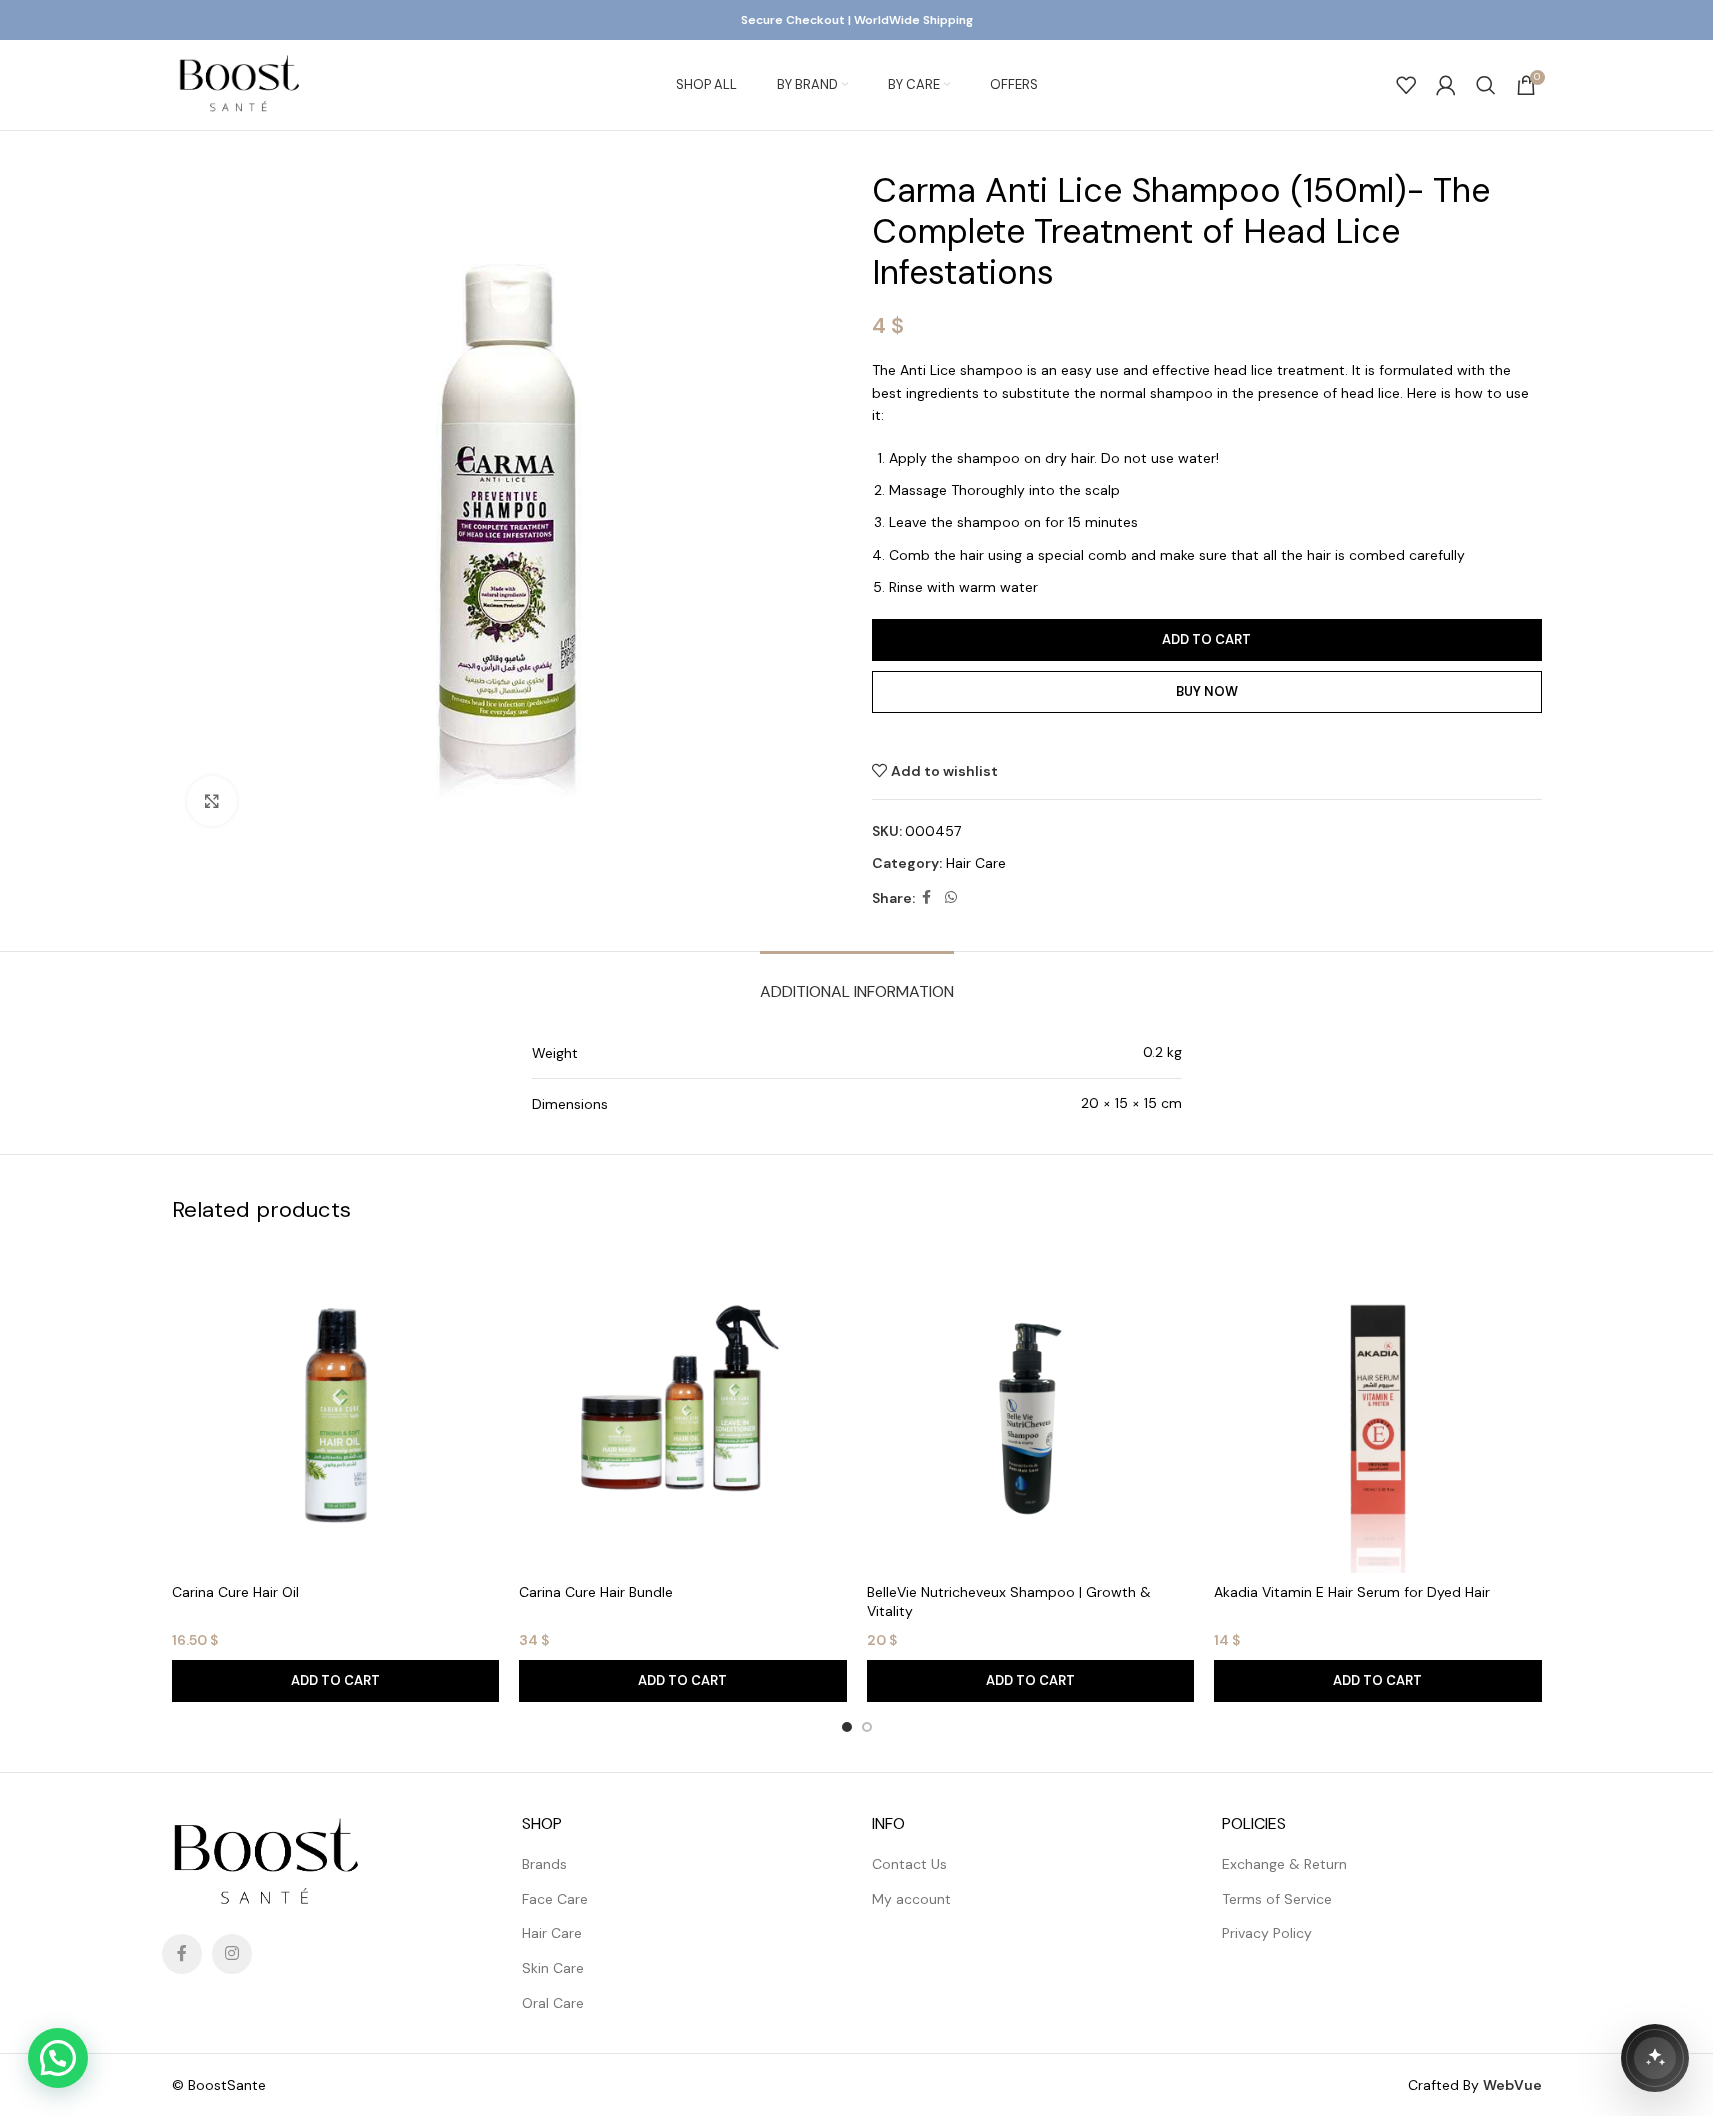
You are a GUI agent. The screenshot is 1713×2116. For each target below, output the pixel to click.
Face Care (555, 1899)
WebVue (1512, 2085)
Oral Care (553, 2003)
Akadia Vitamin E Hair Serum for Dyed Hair (1352, 1592)
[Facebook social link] (927, 897)
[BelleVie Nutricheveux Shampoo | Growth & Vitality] (1031, 1410)
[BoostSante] (1655, 2058)
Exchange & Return (1284, 1864)
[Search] (1486, 85)
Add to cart (1206, 639)
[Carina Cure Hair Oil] (336, 1410)
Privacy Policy (1267, 1933)
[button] (336, 1681)
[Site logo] (238, 84)
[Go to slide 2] (867, 1727)
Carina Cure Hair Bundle (596, 1592)
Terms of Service (1277, 1899)
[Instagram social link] (232, 1954)
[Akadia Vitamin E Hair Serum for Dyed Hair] (1378, 1410)
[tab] (857, 981)
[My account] (1446, 85)
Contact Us (909, 1864)
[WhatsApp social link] (951, 897)
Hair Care (976, 863)
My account (911, 1899)
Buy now (1207, 691)
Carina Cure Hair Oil (235, 1592)
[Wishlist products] (1406, 85)
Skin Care (553, 1968)
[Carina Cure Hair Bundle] (683, 1410)
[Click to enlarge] (212, 801)
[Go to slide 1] (847, 1727)
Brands (544, 1864)
